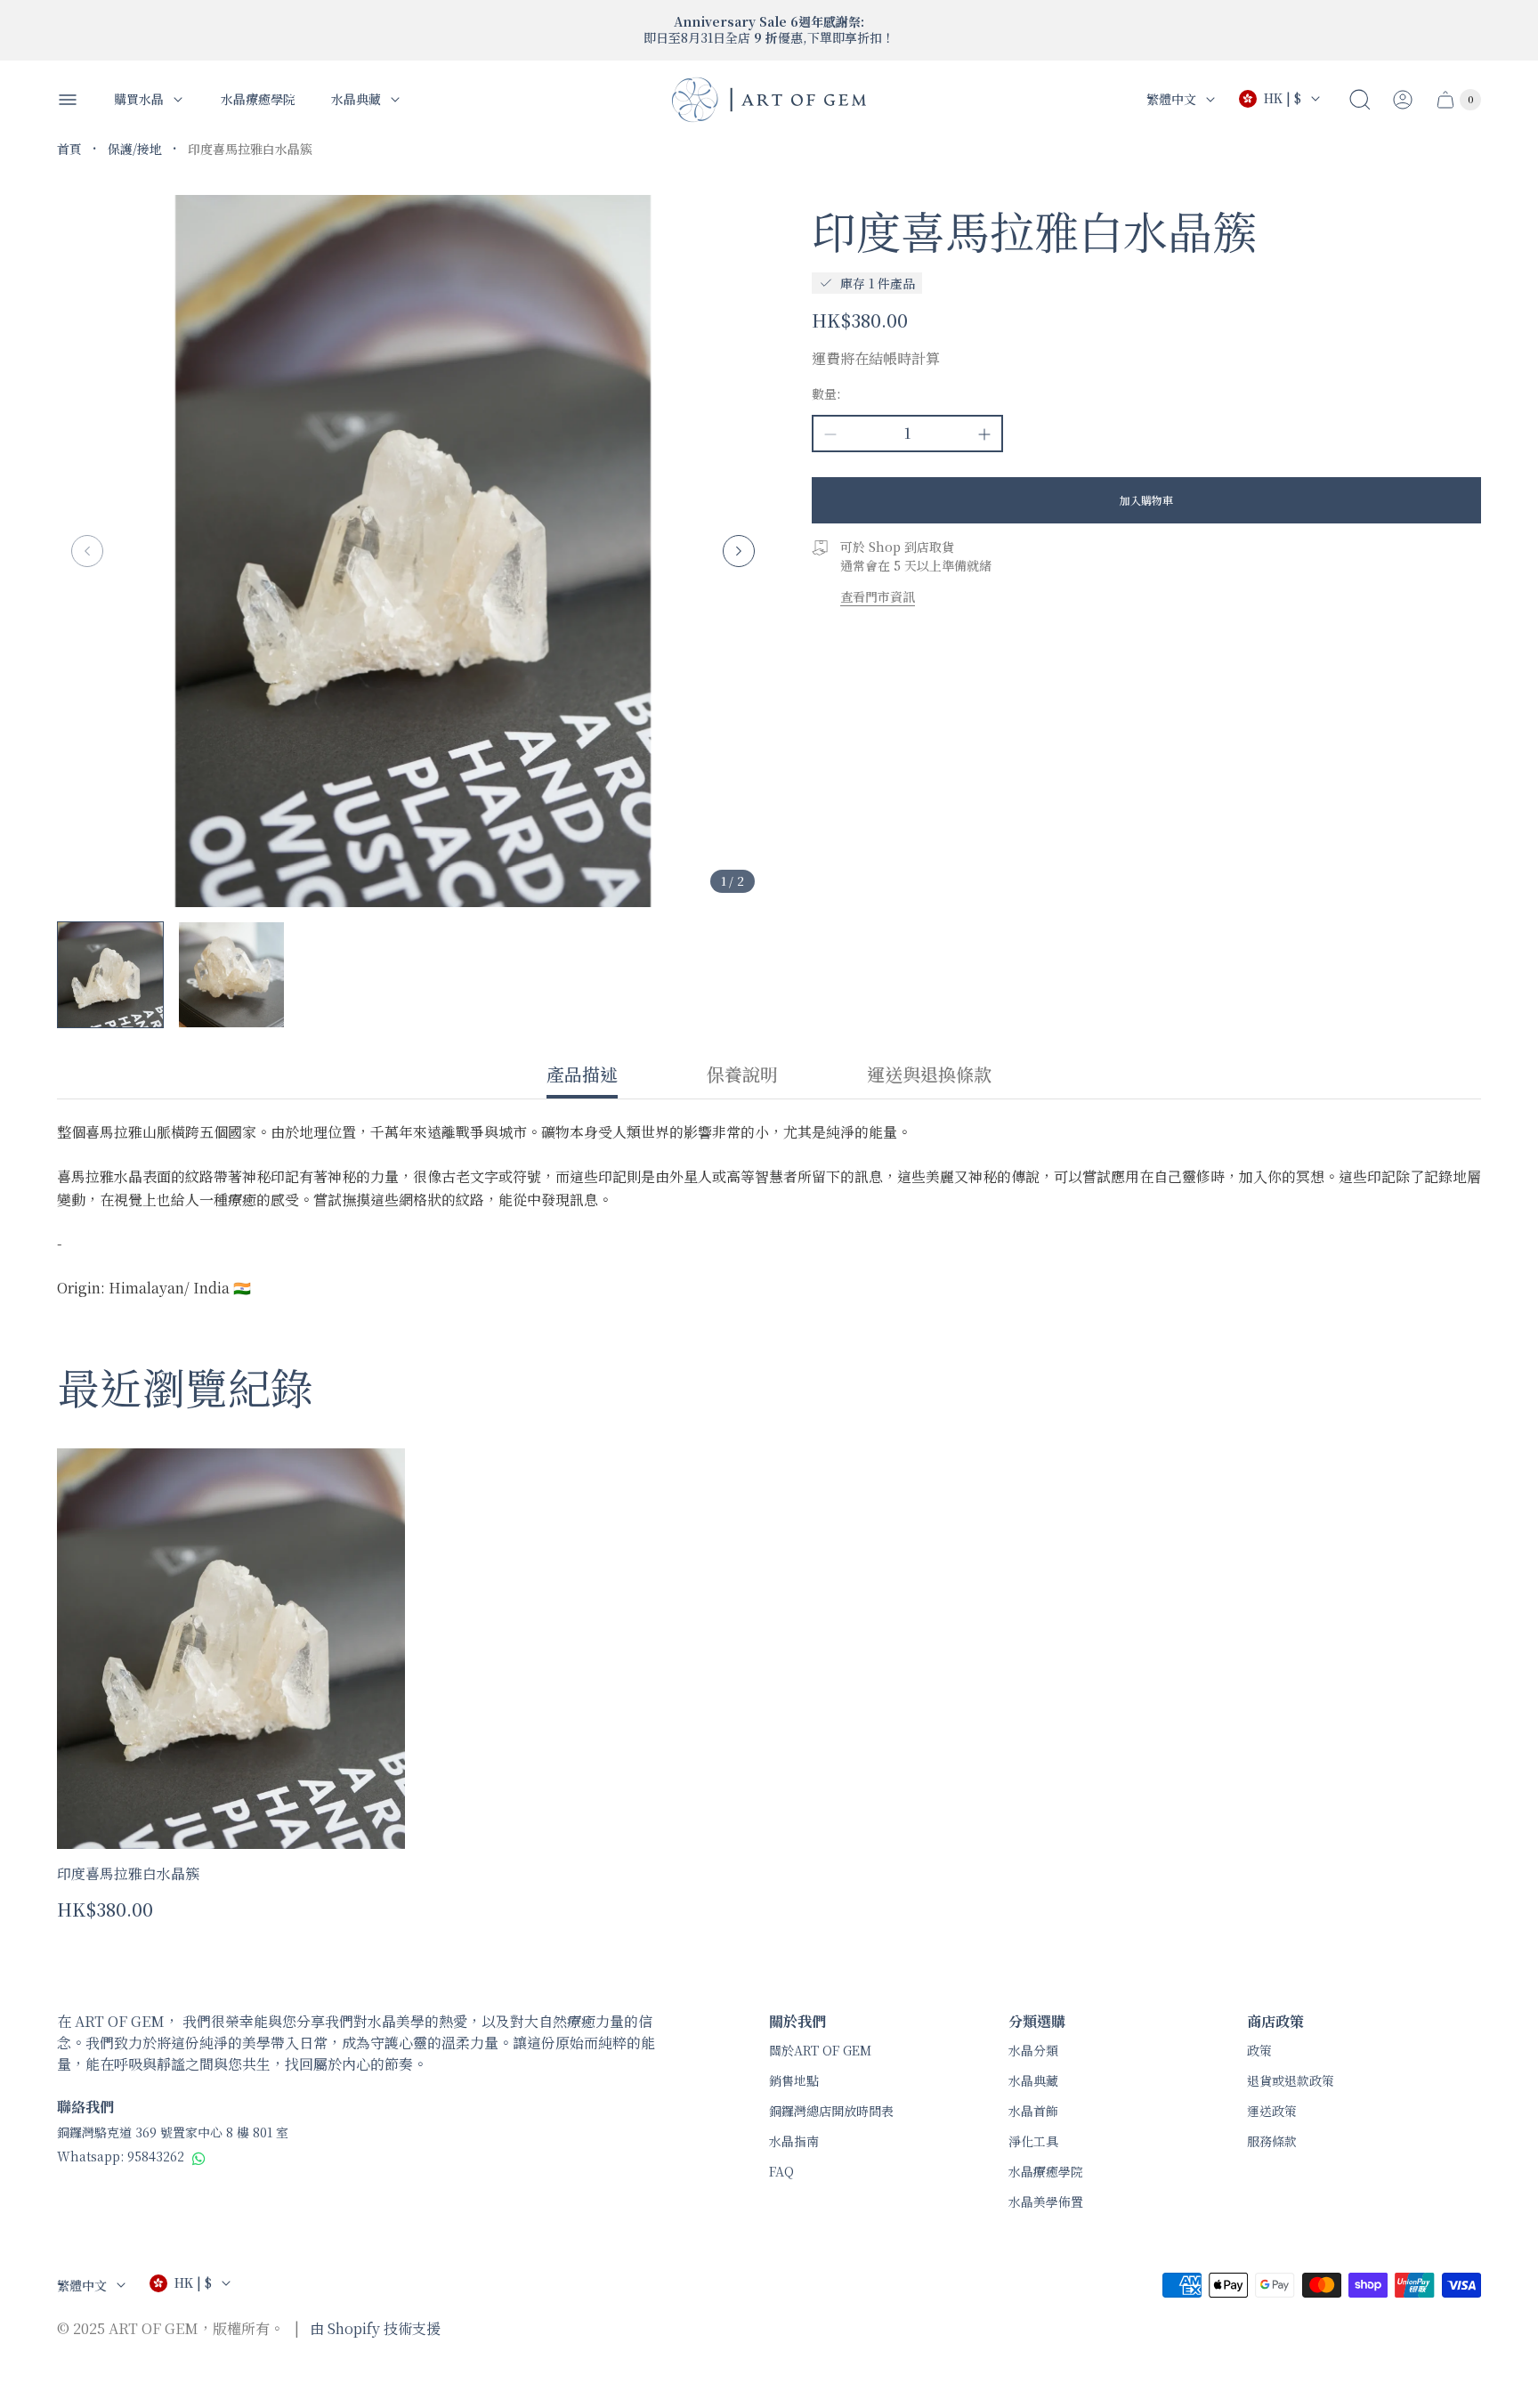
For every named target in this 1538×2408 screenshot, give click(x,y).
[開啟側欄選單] (68, 100)
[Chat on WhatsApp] (199, 2158)
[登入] (1403, 100)
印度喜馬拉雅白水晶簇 (128, 1873)
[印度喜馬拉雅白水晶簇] (231, 1649)
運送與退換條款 (929, 1075)
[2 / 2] (231, 975)
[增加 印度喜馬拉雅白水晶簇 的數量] (984, 434)
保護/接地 (135, 149)
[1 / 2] (110, 975)
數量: (826, 393)
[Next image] (739, 551)
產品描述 (582, 1075)
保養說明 (742, 1075)
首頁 (69, 149)
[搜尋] (1360, 100)
